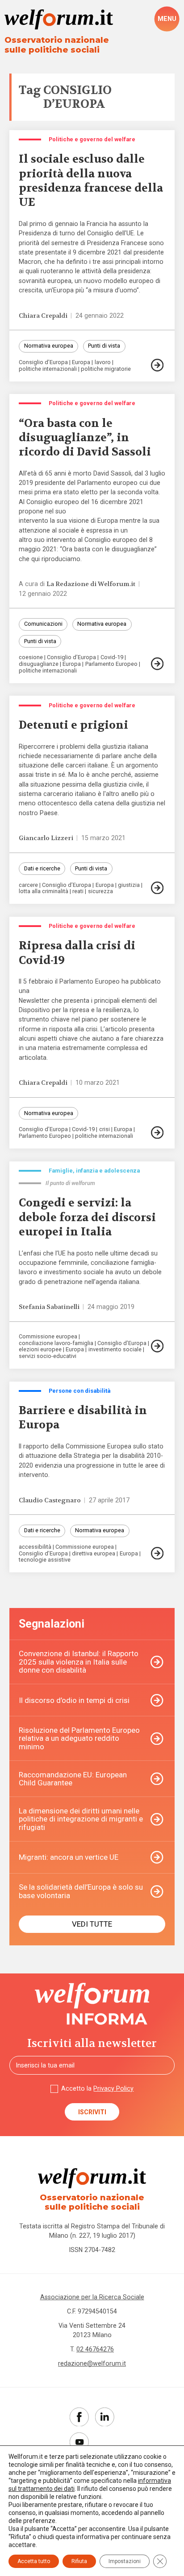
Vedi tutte (92, 1924)
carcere (28, 885)
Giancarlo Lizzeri (46, 838)
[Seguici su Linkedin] (105, 2417)
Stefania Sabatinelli (49, 1307)
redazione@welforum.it (92, 2363)
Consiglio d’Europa (43, 363)
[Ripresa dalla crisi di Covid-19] (158, 1132)
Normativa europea (49, 346)
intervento (33, 521)
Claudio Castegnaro (50, 1500)
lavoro (103, 363)
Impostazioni (125, 2561)
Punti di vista (104, 346)
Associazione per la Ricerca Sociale (92, 2297)
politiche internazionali (48, 369)
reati (78, 892)
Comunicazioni (43, 624)
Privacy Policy (113, 2088)
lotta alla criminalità (44, 892)
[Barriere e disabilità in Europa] (158, 1553)
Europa (81, 363)
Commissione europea (48, 1337)
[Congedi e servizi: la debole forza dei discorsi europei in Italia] (158, 1346)
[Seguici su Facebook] (79, 2417)
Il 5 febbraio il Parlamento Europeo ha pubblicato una (90, 986)
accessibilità (35, 1547)
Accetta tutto (34, 2561)
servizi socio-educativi (48, 1356)
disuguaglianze (39, 664)
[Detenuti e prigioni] (158, 888)
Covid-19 (112, 658)
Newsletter (34, 1001)
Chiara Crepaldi (43, 316)
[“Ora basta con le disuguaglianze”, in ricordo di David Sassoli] (158, 664)
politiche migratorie (106, 369)
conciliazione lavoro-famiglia (56, 1343)
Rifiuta (79, 2561)
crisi (105, 1130)
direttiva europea (94, 1554)
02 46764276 (95, 2349)
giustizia (129, 885)
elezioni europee (40, 1350)
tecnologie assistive (45, 1560)
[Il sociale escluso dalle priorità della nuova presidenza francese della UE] (158, 365)
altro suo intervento (47, 540)
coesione (31, 658)
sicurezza (100, 892)
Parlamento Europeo (111, 664)
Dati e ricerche (42, 868)
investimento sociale (115, 1350)
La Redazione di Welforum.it (91, 584)
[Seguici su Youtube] (79, 2442)
